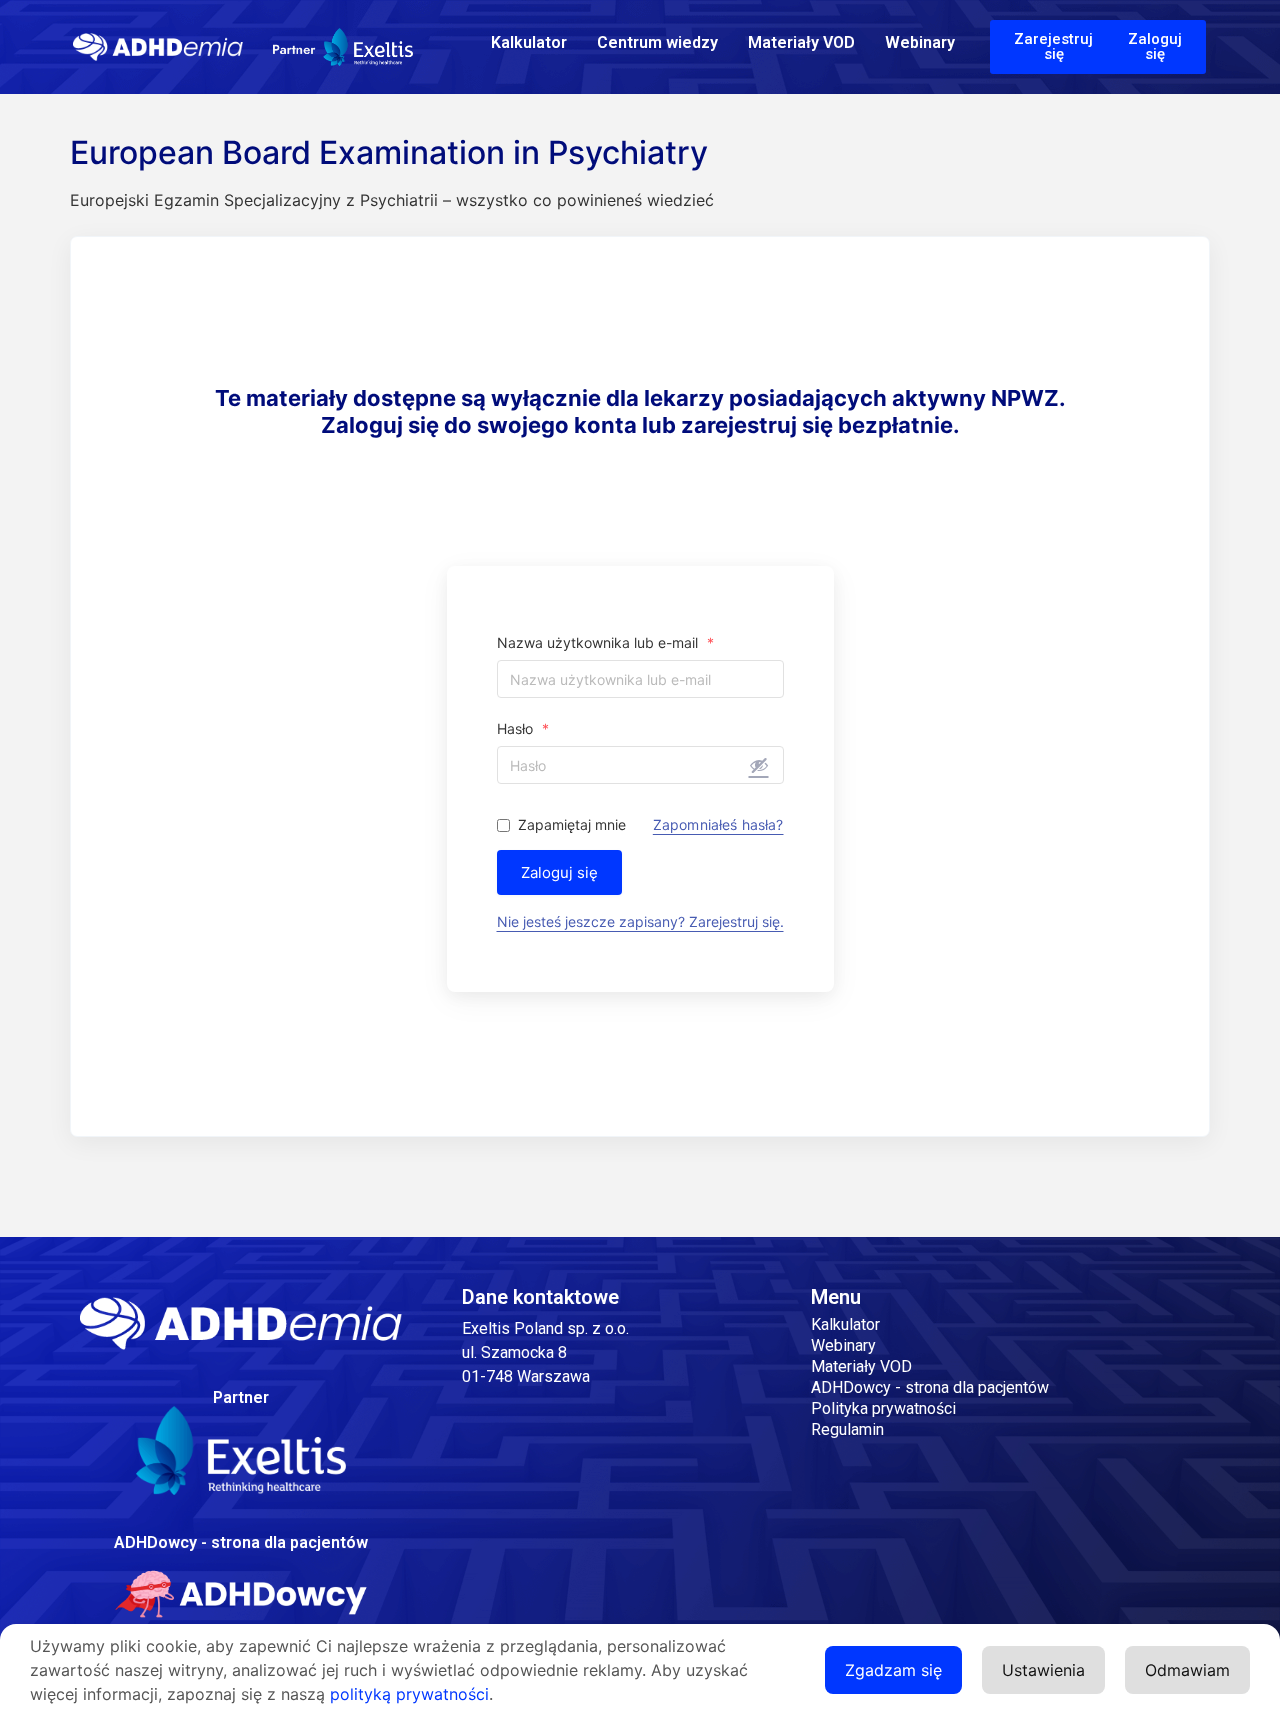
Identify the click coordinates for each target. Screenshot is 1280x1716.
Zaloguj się (559, 872)
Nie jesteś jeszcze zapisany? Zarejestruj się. (640, 921)
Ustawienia (1043, 1670)
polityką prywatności (409, 1694)
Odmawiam (1187, 1670)
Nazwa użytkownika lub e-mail (605, 643)
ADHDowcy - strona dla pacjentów (930, 1387)
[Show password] (759, 765)
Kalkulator (529, 42)
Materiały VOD (801, 42)
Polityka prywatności (883, 1408)
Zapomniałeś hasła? (718, 825)
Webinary (920, 42)
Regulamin (847, 1429)
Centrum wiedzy (657, 42)
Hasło (523, 729)
